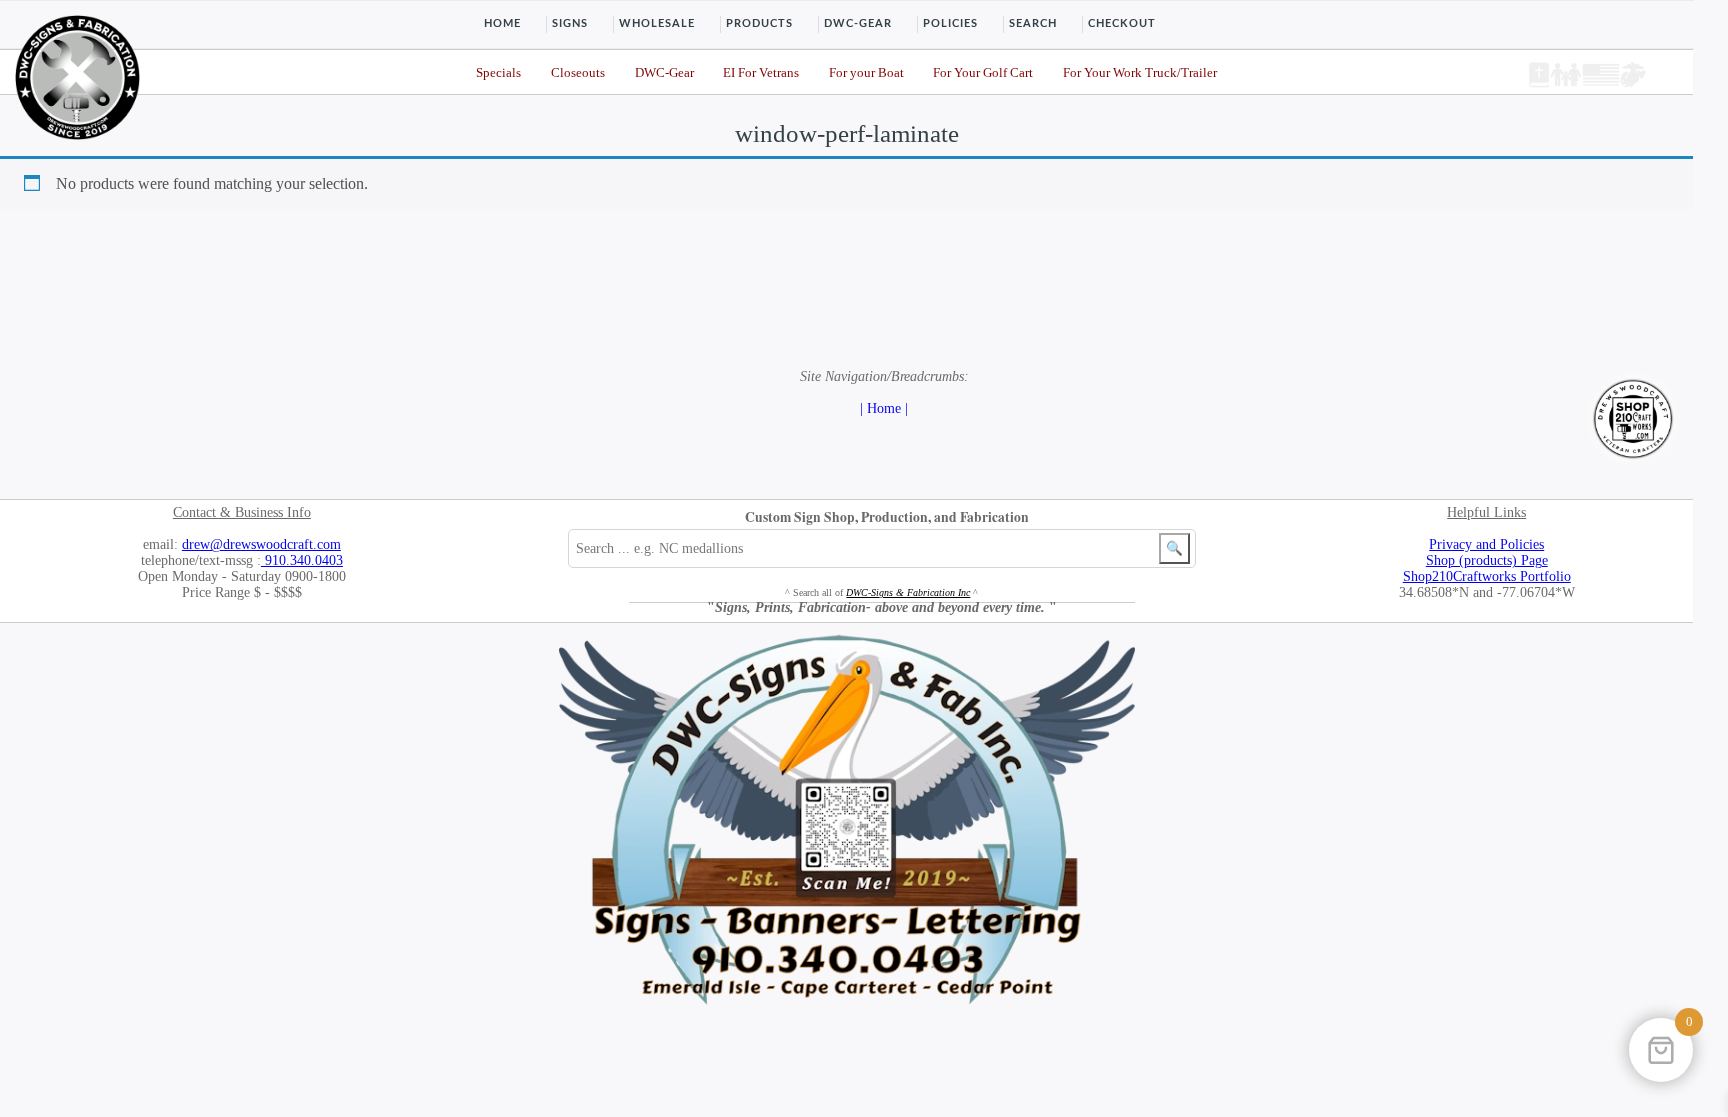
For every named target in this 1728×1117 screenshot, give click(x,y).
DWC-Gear (858, 23)
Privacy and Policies (1486, 544)
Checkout (1122, 23)
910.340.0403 (302, 560)
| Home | (884, 408)
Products (759, 23)
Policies (950, 23)
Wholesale (657, 23)
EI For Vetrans (761, 73)
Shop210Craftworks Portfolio (1487, 576)
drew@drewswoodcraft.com (261, 544)
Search (1033, 23)
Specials (498, 73)
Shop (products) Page (1487, 560)
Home (502, 23)
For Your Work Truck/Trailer (1140, 73)
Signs (570, 23)
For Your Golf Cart (983, 73)
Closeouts (578, 73)
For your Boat (866, 73)
